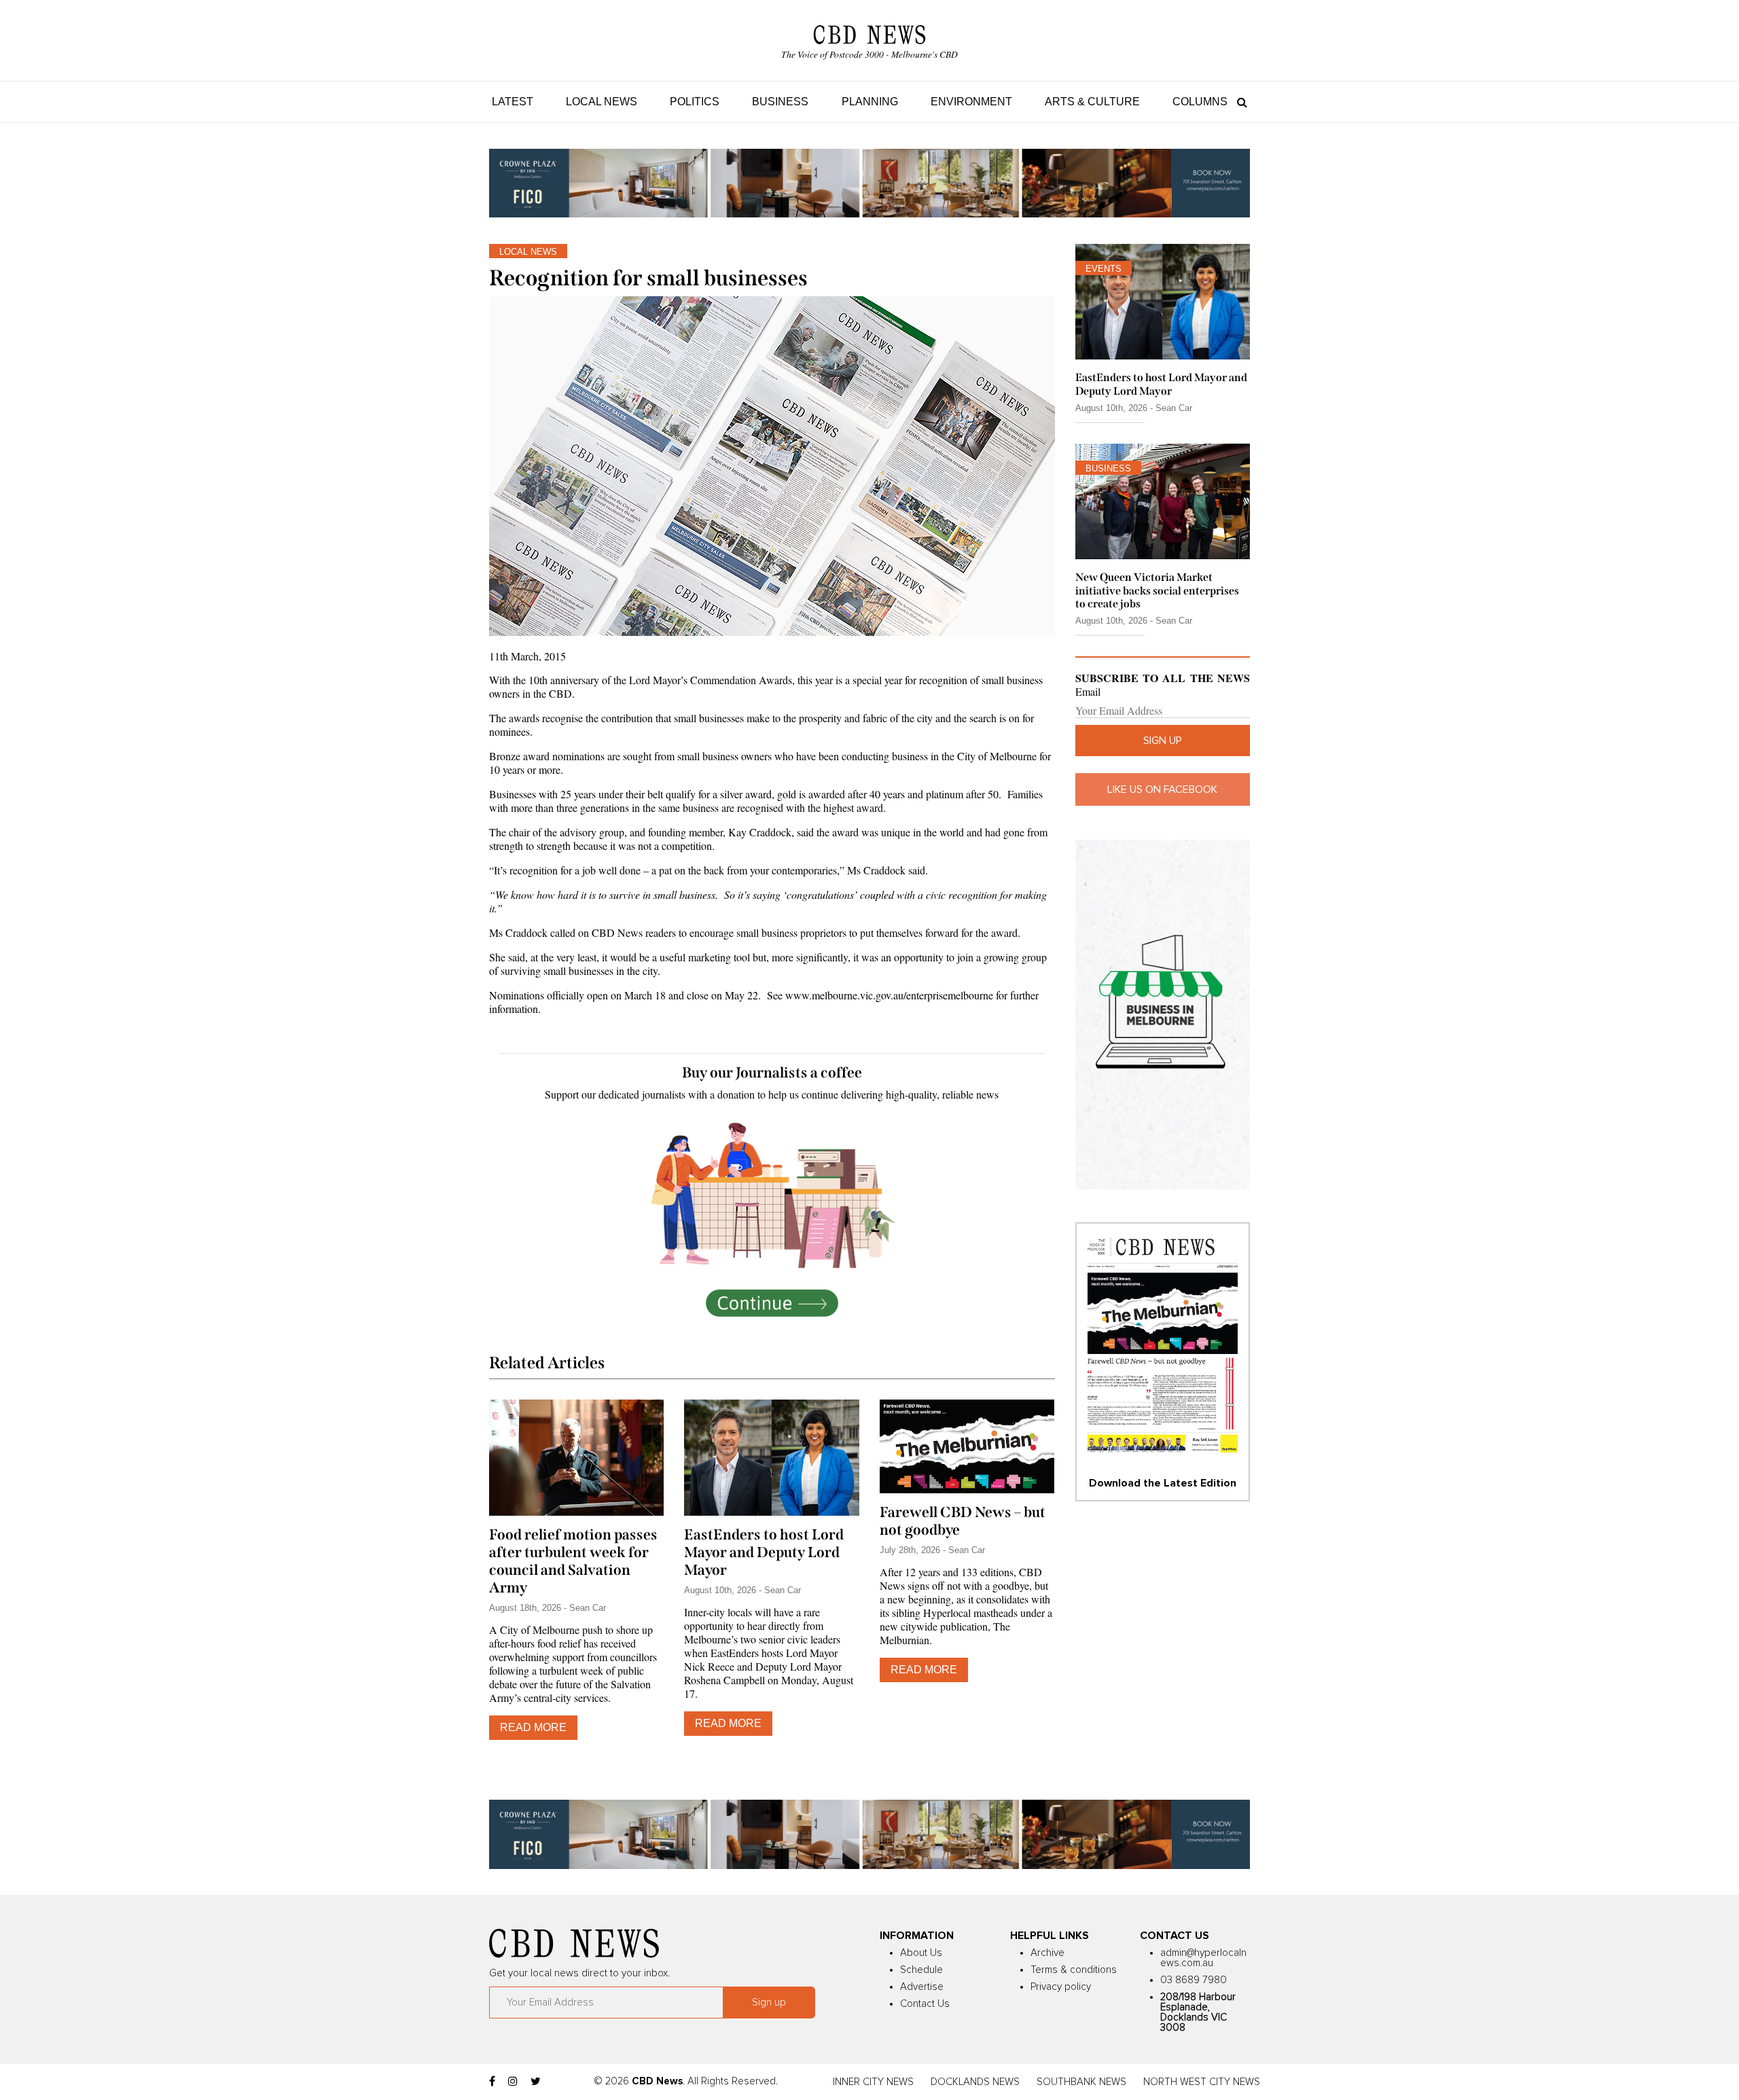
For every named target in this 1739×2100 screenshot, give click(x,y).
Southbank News (1081, 2082)
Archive (1047, 1953)
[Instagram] (513, 2082)
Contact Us (925, 2004)
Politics (695, 102)
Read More (533, 1727)
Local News (602, 102)
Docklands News (975, 2082)
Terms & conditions (1074, 1970)
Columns (1200, 102)
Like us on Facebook (1162, 789)
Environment (971, 102)
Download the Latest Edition (1163, 1483)
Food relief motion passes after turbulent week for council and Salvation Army (573, 1561)
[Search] (1239, 102)
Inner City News (873, 2082)
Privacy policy (1061, 1987)
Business (780, 102)
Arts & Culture (1092, 102)
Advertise (922, 1987)
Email (1088, 692)
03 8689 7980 (1194, 1980)
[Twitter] (536, 2082)
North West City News (1202, 2082)
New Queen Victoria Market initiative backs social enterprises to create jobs (1157, 590)
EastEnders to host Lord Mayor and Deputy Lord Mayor (764, 1552)
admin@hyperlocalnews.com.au (1203, 1958)
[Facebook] (492, 2082)
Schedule (921, 1970)
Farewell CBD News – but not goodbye (963, 1521)
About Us (921, 1953)
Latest (513, 102)
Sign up (1163, 741)
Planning (870, 102)
